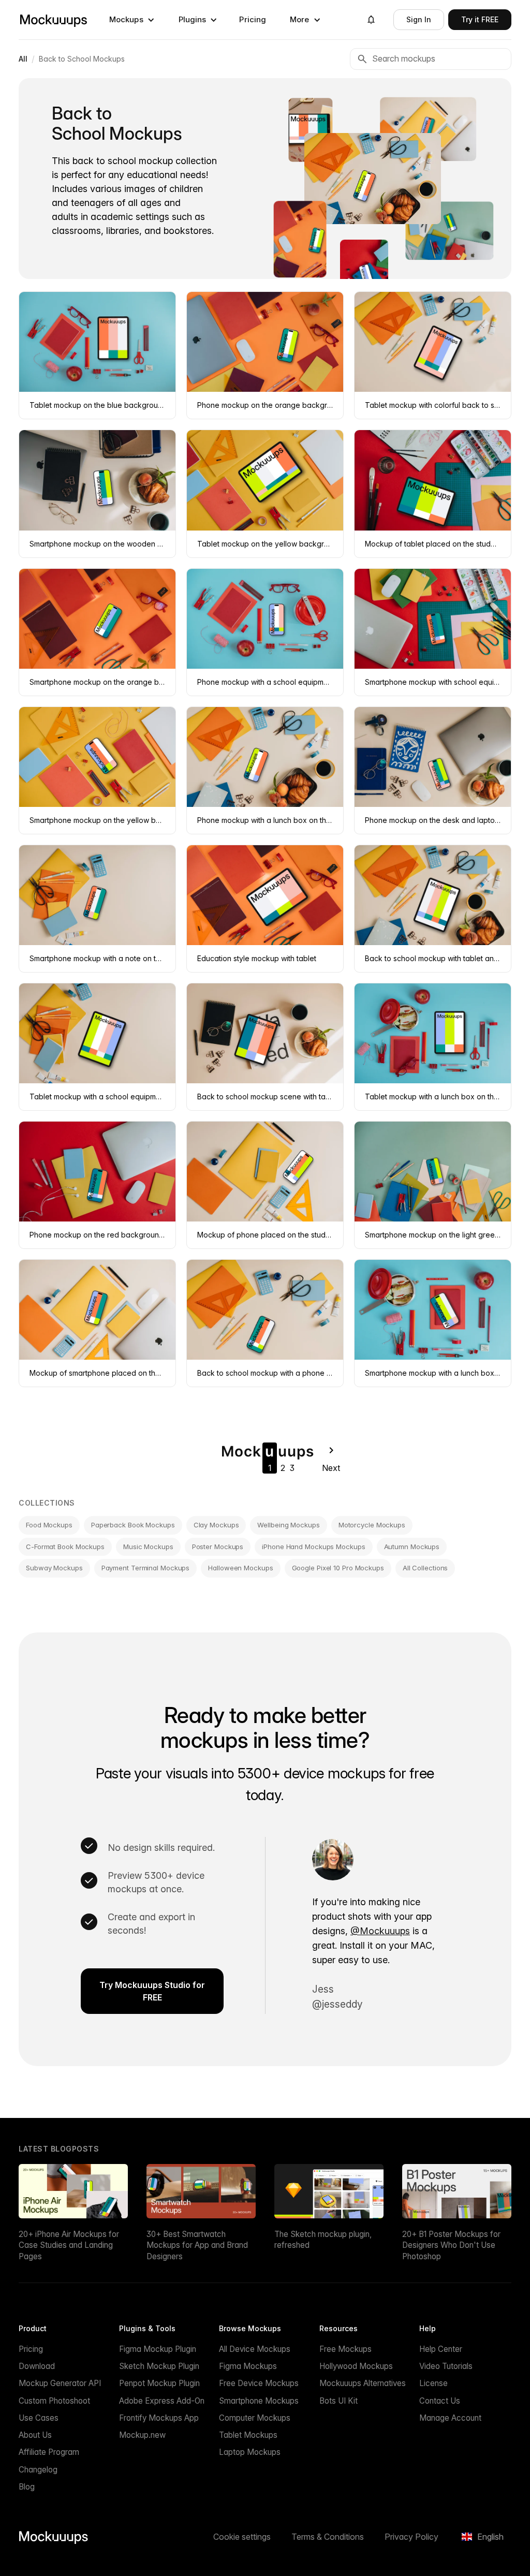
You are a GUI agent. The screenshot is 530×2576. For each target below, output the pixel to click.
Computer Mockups (255, 2418)
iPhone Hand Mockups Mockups (313, 1547)
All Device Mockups (255, 2349)
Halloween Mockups (240, 1568)
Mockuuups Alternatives (363, 2383)
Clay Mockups (216, 1525)
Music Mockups (148, 1547)
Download (37, 2366)
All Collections (425, 1568)
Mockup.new (142, 2435)
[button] (132, 20)
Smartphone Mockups (259, 2401)
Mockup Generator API (60, 2383)
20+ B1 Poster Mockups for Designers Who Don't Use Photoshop (451, 2245)
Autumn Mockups (412, 1547)
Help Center (441, 2349)
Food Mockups (49, 1525)
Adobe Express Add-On (162, 2401)
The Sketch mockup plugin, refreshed (323, 2240)
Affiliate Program (49, 2452)
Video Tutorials (446, 2366)
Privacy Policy (411, 2537)
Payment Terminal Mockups (146, 1568)
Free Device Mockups (259, 2383)
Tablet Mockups (248, 2435)
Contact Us (440, 2401)
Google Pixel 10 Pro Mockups (338, 1568)
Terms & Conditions (328, 2537)
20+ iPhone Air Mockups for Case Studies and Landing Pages (69, 2245)
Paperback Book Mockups (133, 1525)
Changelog (38, 2470)
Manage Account (450, 2418)
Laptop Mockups (250, 2452)
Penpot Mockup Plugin (159, 2383)
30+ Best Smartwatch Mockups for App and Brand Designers (197, 2245)
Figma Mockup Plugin (158, 2349)
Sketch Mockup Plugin (159, 2366)
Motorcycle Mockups (372, 1525)
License (433, 2383)
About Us (35, 2435)
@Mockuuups (380, 1931)
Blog (27, 2487)
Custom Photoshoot (54, 2401)
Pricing (253, 19)
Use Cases (39, 2418)
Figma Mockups (248, 2366)
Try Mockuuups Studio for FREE (152, 1991)
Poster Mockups (218, 1547)
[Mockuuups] (53, 20)
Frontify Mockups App (159, 2418)
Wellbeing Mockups (288, 1525)
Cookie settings (242, 2537)
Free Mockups (345, 2349)
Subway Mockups (54, 1568)
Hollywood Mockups (356, 2366)
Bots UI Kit (338, 2401)
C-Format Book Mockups (65, 1547)
